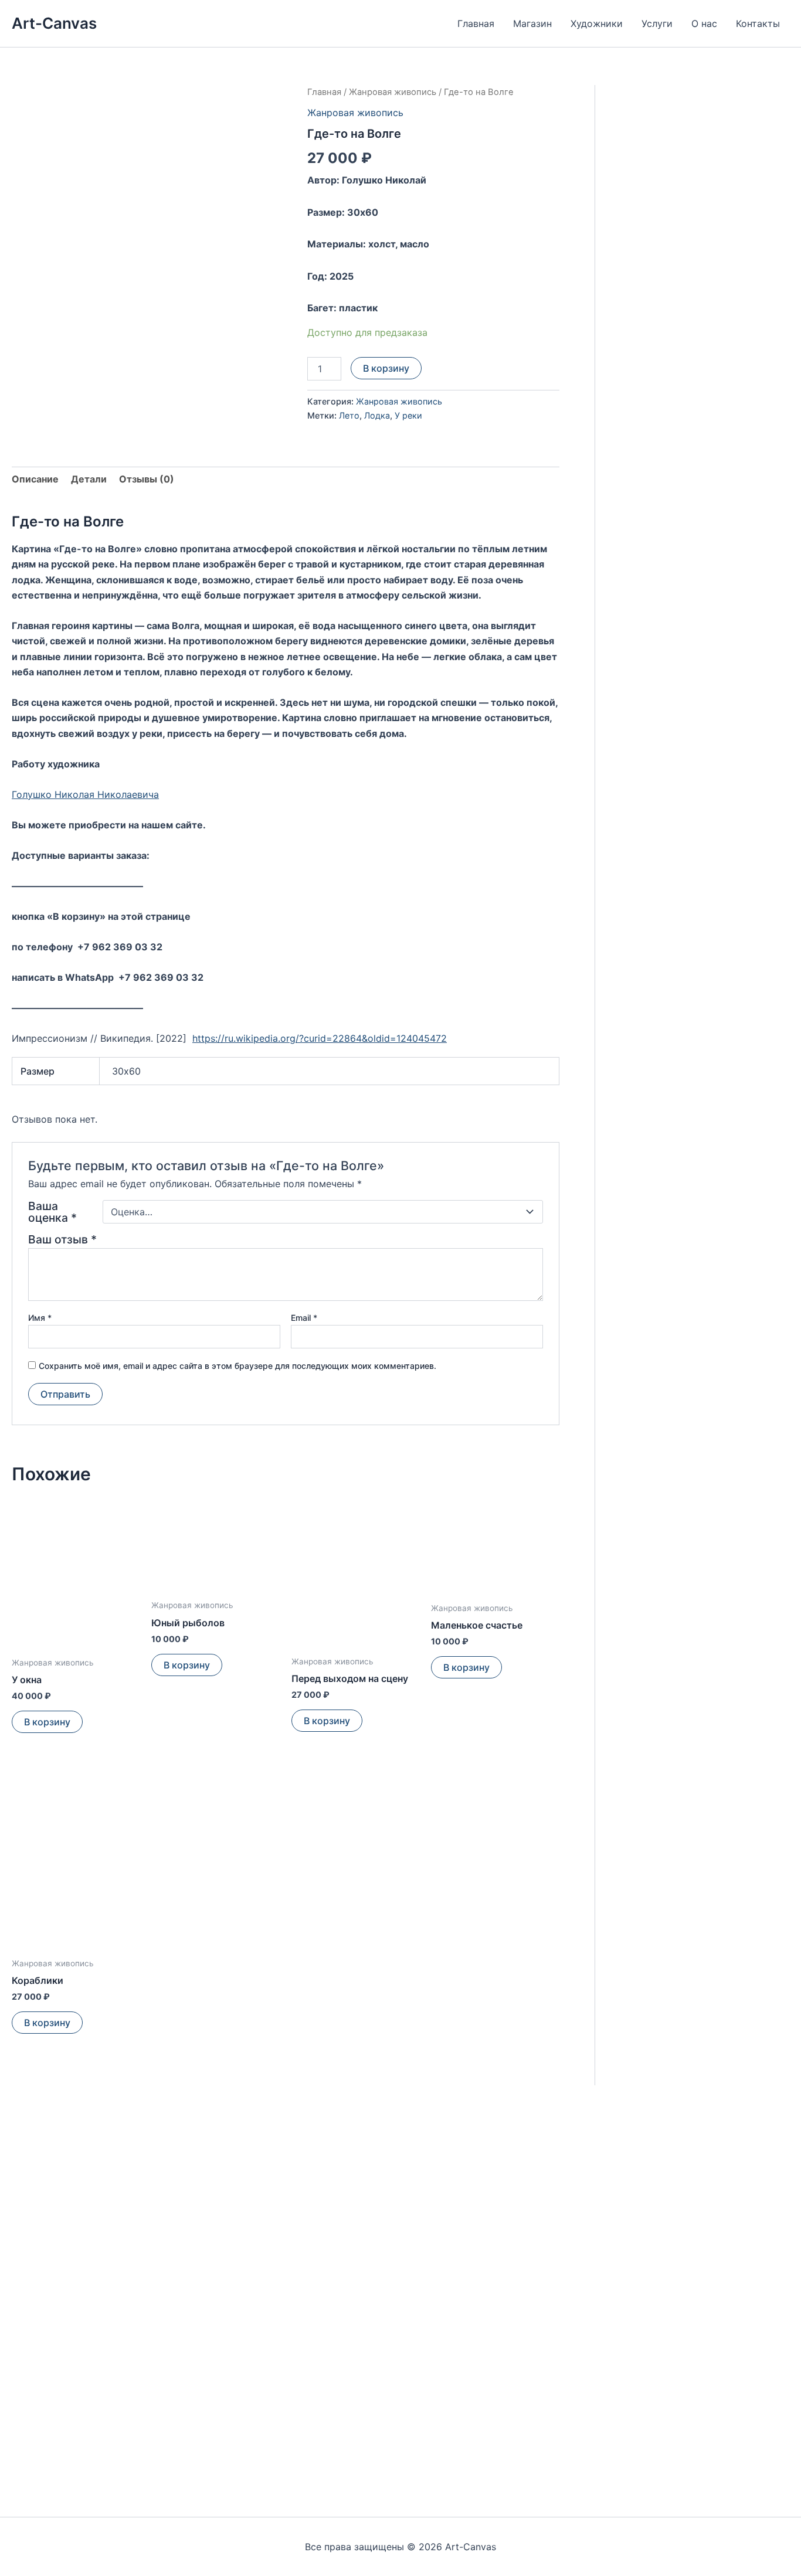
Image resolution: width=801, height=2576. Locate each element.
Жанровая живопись (393, 92)
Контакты (758, 23)
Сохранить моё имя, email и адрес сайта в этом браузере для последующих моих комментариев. (237, 1366)
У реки (408, 415)
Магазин (532, 23)
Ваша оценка (52, 1212)
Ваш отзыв (62, 1239)
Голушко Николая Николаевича (85, 794)
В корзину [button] (47, 1722)
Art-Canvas (54, 23)
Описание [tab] (35, 479)
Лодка (377, 415)
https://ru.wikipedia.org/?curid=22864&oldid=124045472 (320, 1038)
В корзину (386, 368)
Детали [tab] (89, 479)
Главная (476, 23)
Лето (349, 415)
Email (304, 1318)
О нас (704, 23)
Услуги (657, 23)
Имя (40, 1318)
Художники (597, 23)
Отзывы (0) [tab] (147, 479)
